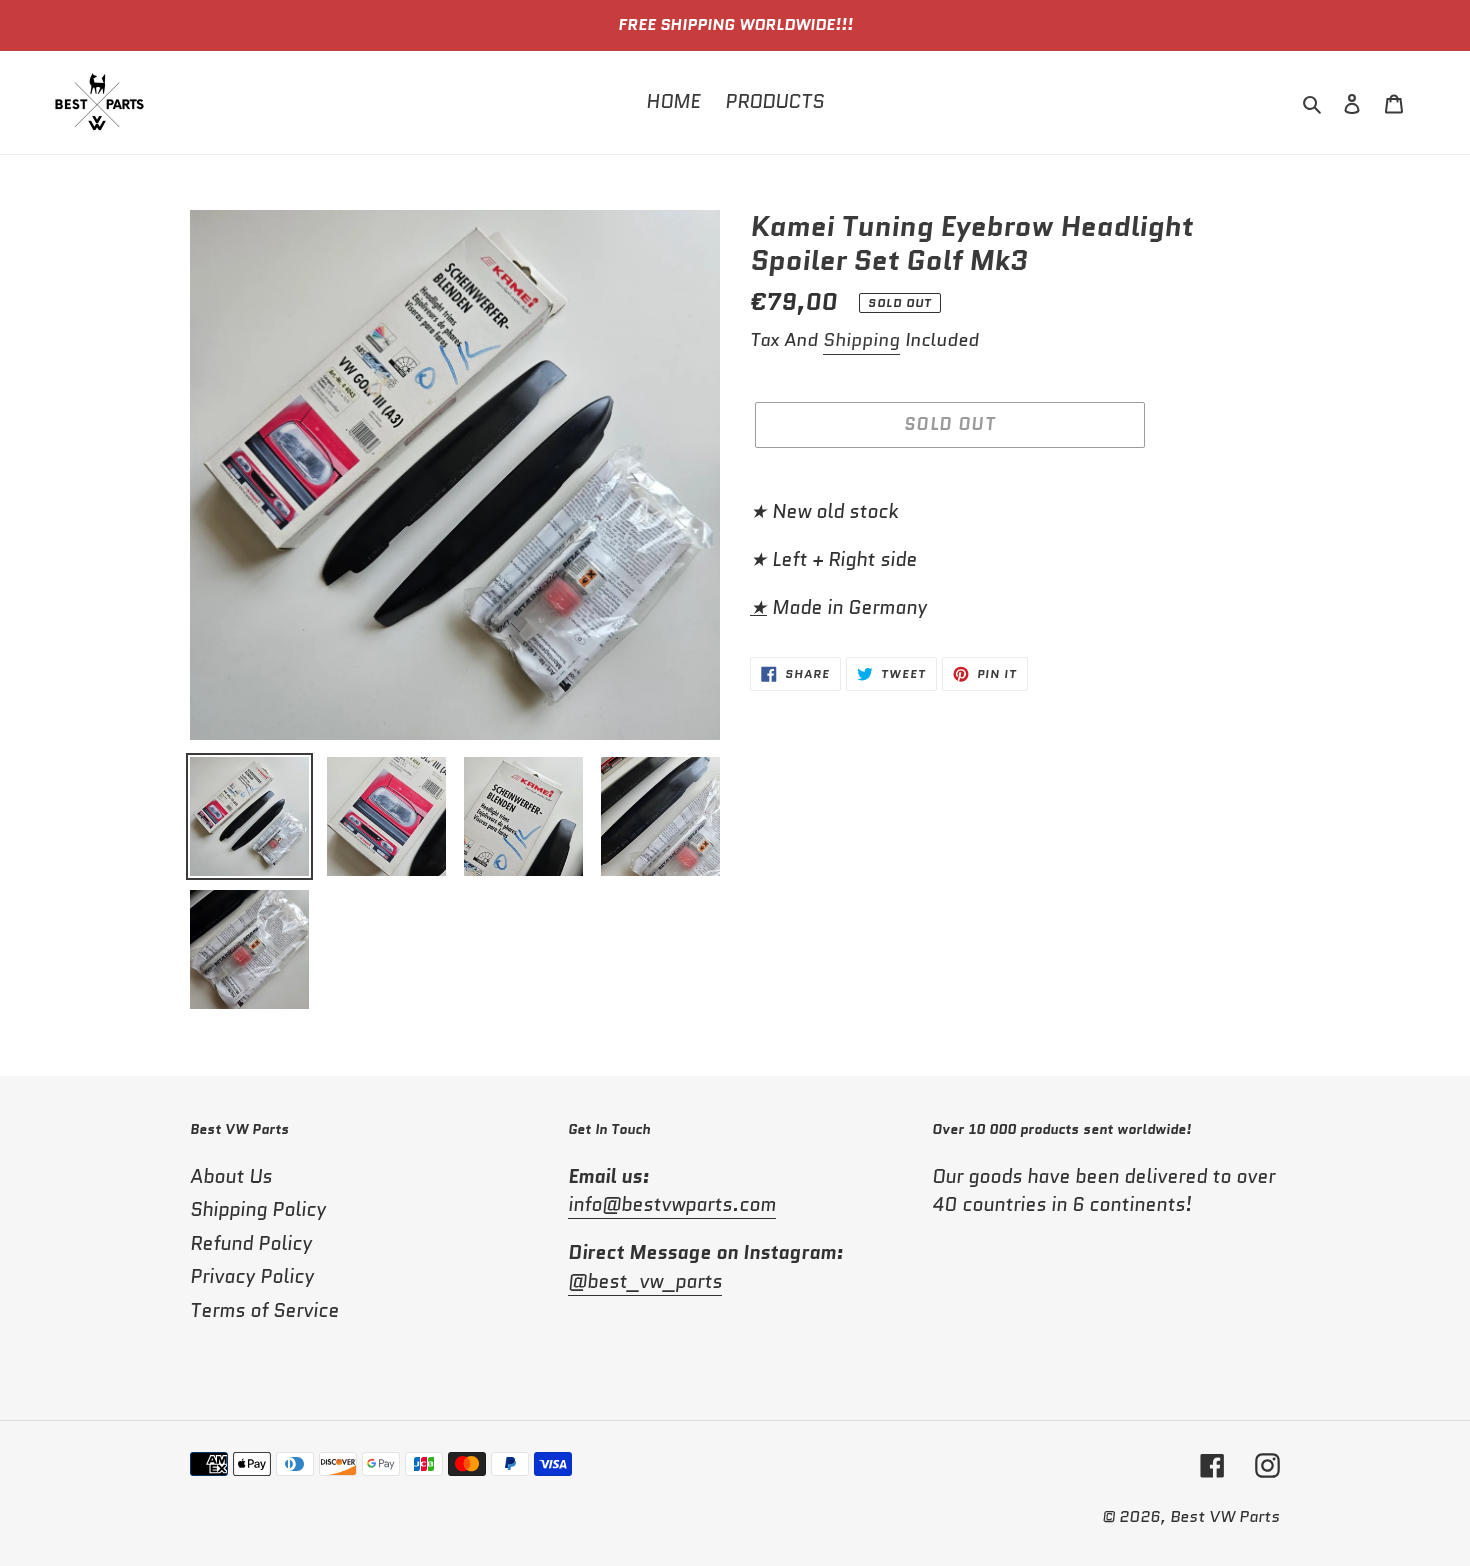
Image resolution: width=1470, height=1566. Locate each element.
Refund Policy (251, 1243)
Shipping (861, 340)
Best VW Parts (1225, 1516)
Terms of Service (264, 1310)
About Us (231, 1176)
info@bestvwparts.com (672, 1204)
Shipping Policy (258, 1209)
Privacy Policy (252, 1276)
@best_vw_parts (645, 1281)
